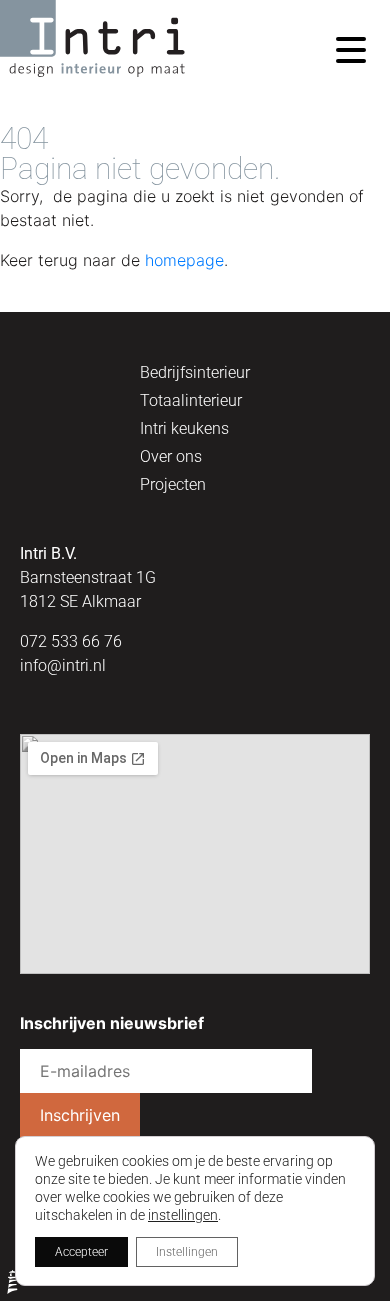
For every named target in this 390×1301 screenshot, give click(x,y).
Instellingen (187, 1252)
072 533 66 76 (71, 641)
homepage (184, 260)
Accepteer (81, 1252)
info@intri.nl (63, 665)
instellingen (183, 1215)
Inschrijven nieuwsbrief (112, 1023)
